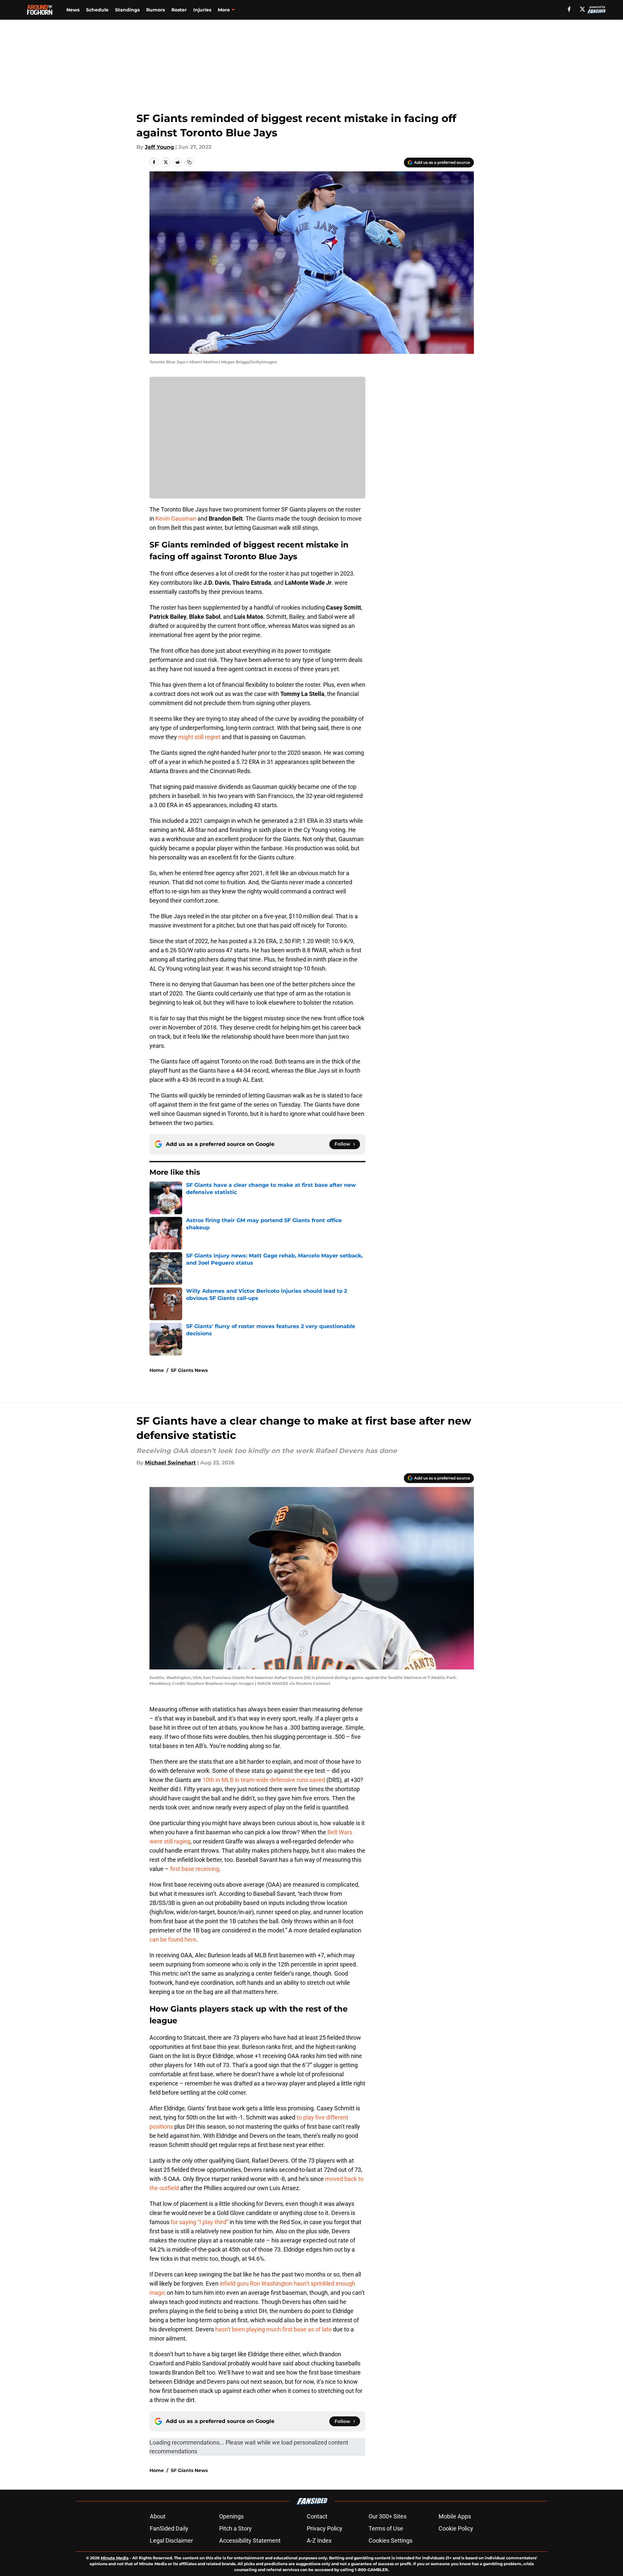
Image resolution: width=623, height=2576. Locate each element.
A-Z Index (319, 2541)
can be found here (173, 1939)
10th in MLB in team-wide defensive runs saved (264, 1780)
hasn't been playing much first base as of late (273, 2329)
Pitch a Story (235, 2528)
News (73, 10)
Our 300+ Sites (388, 2516)
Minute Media (115, 2558)
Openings (231, 2516)
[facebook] (569, 9)
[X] (582, 9)
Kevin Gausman (176, 519)
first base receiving (195, 1869)
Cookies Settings (390, 2541)
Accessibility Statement (250, 2541)
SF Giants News (189, 1370)
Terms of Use (386, 2528)
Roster (179, 10)
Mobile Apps (455, 2516)
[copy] (189, 162)
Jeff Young (159, 147)
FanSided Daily (169, 2528)
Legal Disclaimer (171, 2541)
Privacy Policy (325, 2528)
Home (157, 1370)
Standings (127, 10)
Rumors (156, 10)
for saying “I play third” (199, 2222)
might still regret (199, 737)
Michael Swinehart (170, 1463)
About (158, 2516)
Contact (317, 2516)
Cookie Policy (456, 2528)
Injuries (202, 10)
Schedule (97, 10)
